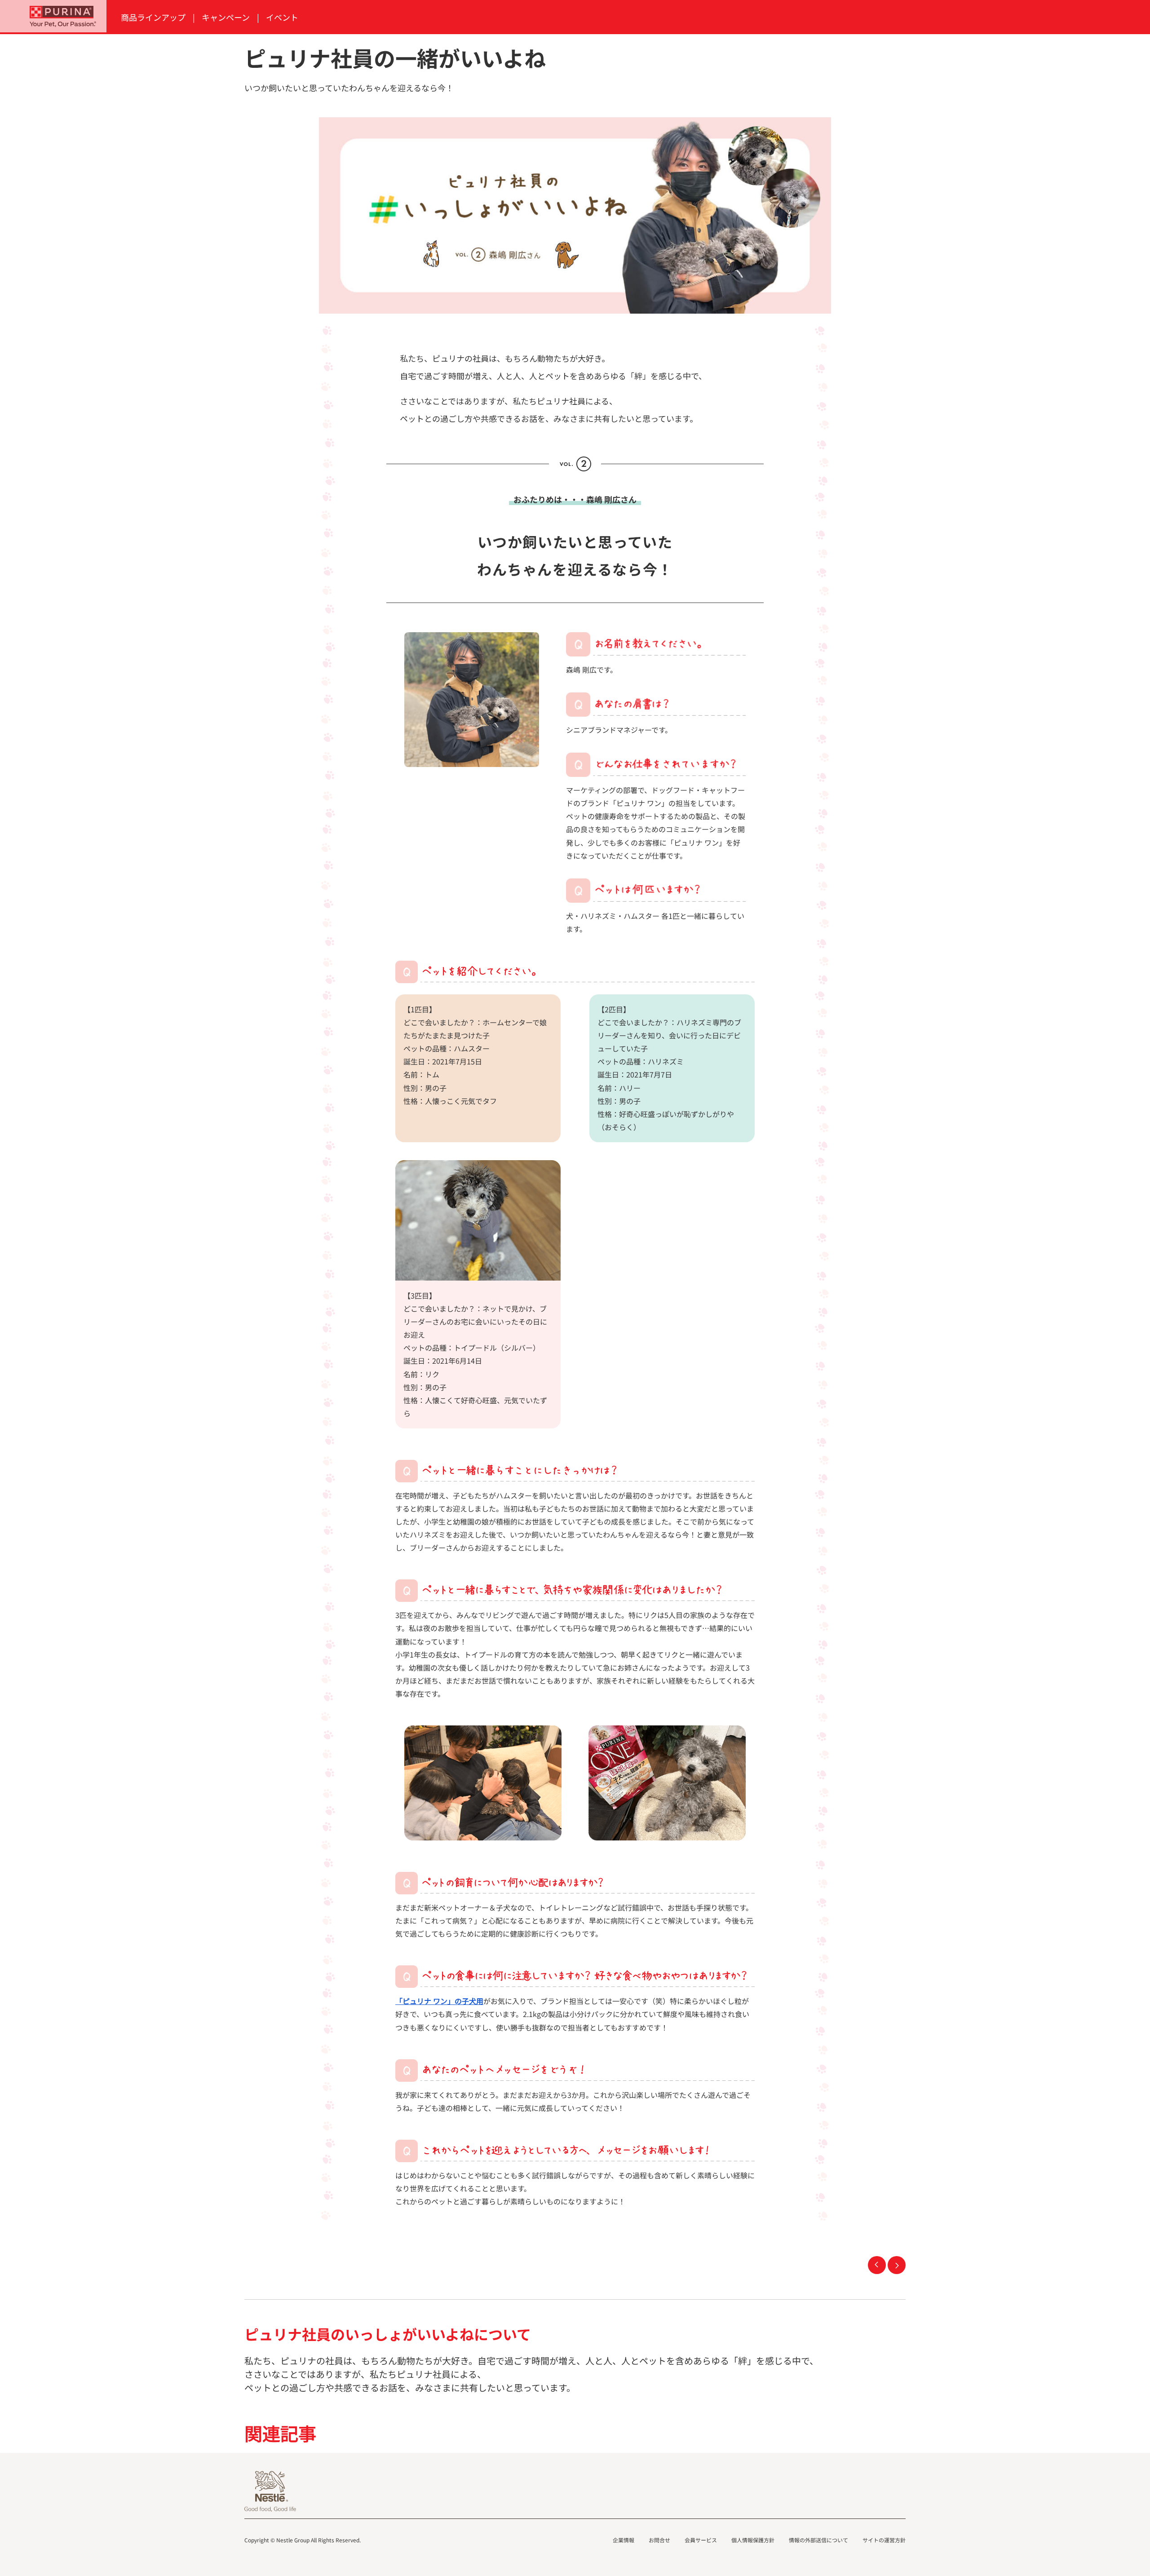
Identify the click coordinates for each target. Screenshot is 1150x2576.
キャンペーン (226, 17)
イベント (282, 17)
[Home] (53, 16)
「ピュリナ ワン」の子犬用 (439, 2001)
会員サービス (701, 2540)
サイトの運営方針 (884, 2540)
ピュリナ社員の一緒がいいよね (877, 2265)
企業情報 (624, 2540)
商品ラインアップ (153, 17)
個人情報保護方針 (753, 2540)
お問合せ (659, 2540)
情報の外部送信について (818, 2540)
